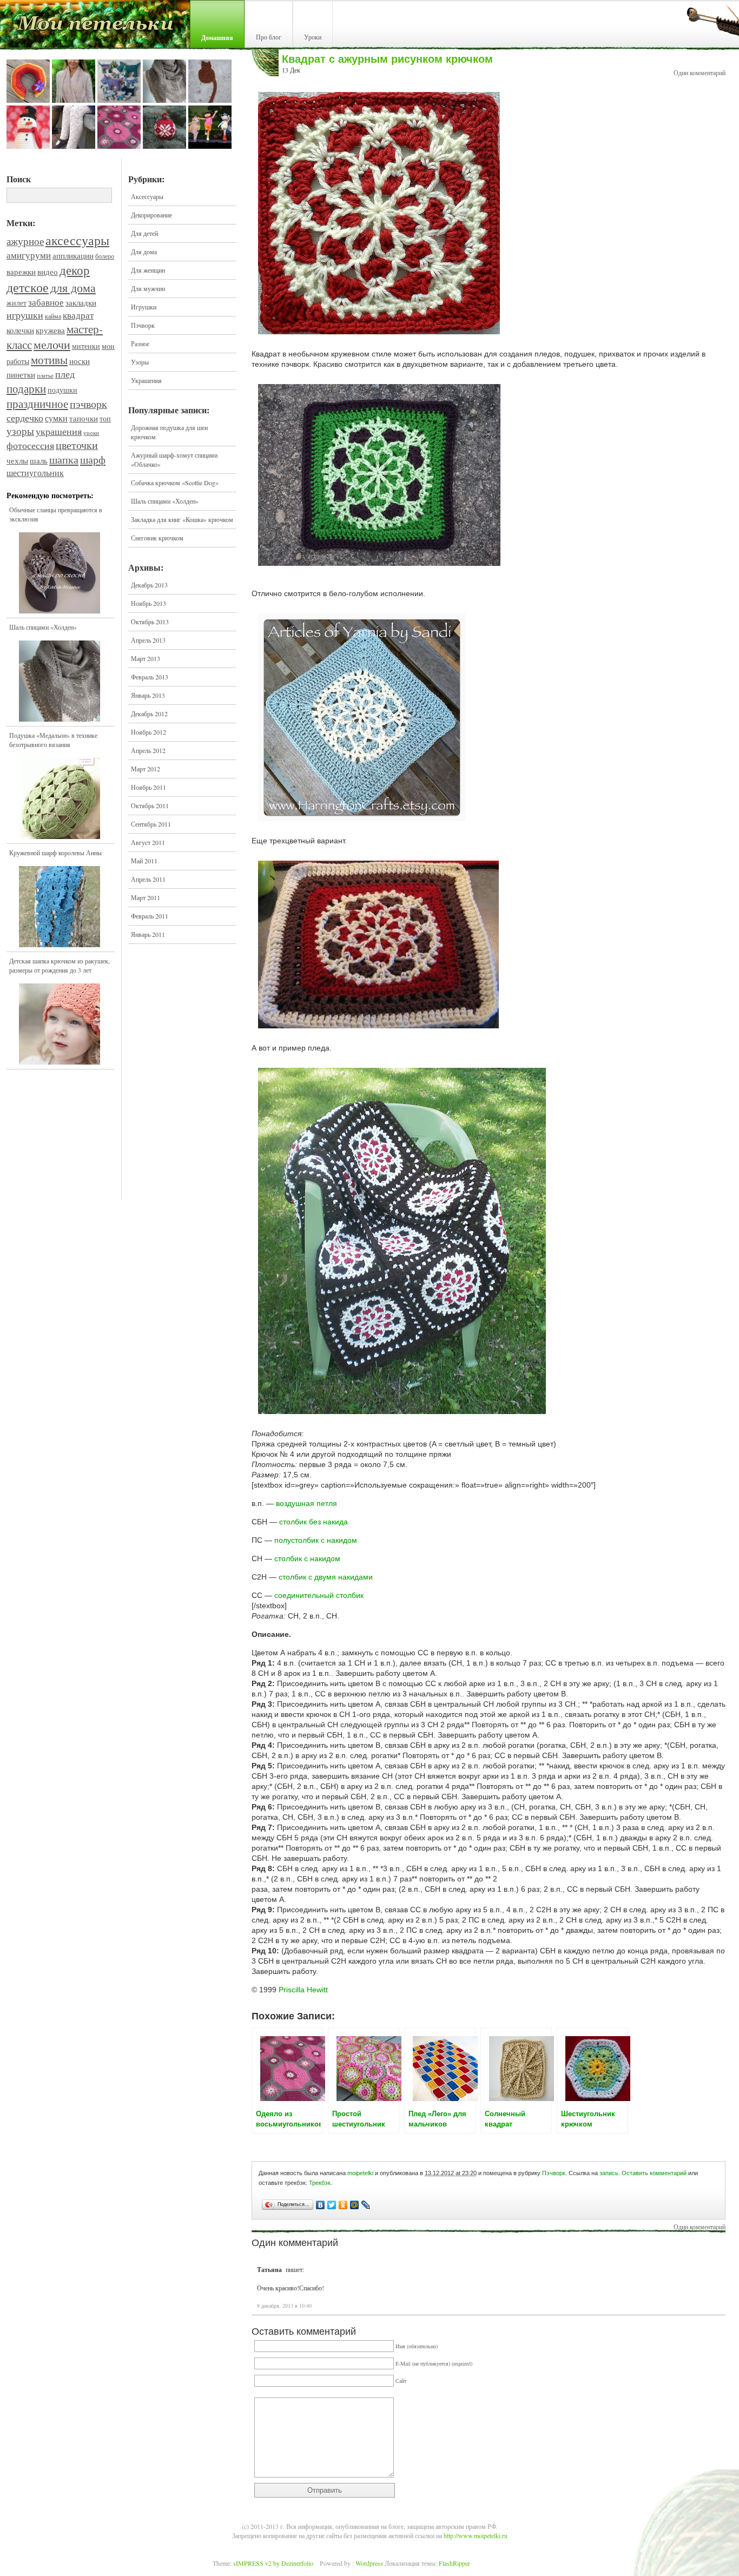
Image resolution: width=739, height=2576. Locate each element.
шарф (93, 460)
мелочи (52, 344)
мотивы (49, 360)
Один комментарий (700, 72)
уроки (91, 433)
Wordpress (369, 2563)
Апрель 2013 (148, 640)
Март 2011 (146, 897)
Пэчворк (143, 325)
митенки (86, 346)
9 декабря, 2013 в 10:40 (284, 2306)
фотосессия (30, 445)
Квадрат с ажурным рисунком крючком (387, 59)
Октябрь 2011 (150, 805)
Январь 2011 (148, 934)
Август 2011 (148, 842)
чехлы (17, 461)
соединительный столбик (319, 1595)
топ (105, 419)
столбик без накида (314, 1522)
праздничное (37, 404)
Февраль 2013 (150, 677)
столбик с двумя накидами (326, 1577)
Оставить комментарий (654, 2173)
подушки (62, 390)
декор (75, 270)
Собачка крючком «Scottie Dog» (175, 483)
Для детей (144, 233)
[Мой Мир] (355, 2205)
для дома (73, 288)
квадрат (78, 315)
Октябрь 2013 (150, 622)
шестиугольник (35, 473)
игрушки (25, 315)
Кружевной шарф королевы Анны (55, 853)
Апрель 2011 (148, 879)
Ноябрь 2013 (149, 603)
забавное (46, 302)
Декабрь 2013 (149, 585)
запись (609, 2173)
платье (45, 375)
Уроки (313, 37)
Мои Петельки (95, 27)
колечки (20, 330)
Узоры (140, 362)
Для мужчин (148, 288)
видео (48, 272)
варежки (21, 272)
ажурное (25, 241)
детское (28, 287)
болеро (105, 256)
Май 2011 (144, 861)
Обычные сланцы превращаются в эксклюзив (56, 514)
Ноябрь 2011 (149, 787)
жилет (17, 303)
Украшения (146, 380)
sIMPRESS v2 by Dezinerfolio (273, 2563)
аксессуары (77, 240)
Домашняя (217, 38)
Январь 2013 (148, 695)
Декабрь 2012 (149, 714)
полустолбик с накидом (316, 1540)
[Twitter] (332, 2205)
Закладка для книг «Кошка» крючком (182, 519)
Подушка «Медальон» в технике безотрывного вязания (53, 740)
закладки (81, 302)
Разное (140, 344)
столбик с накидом (307, 1558)
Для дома (144, 252)
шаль (39, 460)
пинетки (21, 375)
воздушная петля (306, 1503)
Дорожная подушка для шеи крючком (169, 432)
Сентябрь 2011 (151, 824)
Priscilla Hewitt (303, 1990)
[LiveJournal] (366, 2205)
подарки (26, 388)
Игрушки (144, 307)
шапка (64, 460)
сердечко (25, 418)
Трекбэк (320, 2183)
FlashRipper (454, 2563)
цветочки (77, 445)
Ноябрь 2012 (149, 732)
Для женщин (148, 270)
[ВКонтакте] (321, 2205)
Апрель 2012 (148, 750)
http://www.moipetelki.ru (476, 2535)
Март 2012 (146, 769)
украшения (59, 431)
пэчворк (88, 404)
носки (80, 361)
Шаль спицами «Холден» (43, 627)
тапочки (84, 418)
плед (65, 374)
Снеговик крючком (157, 538)
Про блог (269, 37)
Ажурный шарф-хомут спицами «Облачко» (174, 460)
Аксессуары (147, 196)
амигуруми (29, 255)
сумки (56, 418)
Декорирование (151, 215)
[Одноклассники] (343, 2205)
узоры (20, 431)
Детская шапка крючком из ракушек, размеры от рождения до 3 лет (60, 965)
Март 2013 (146, 658)
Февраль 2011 (150, 916)
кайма (53, 316)
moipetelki (360, 2173)
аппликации (73, 255)
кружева (50, 330)
